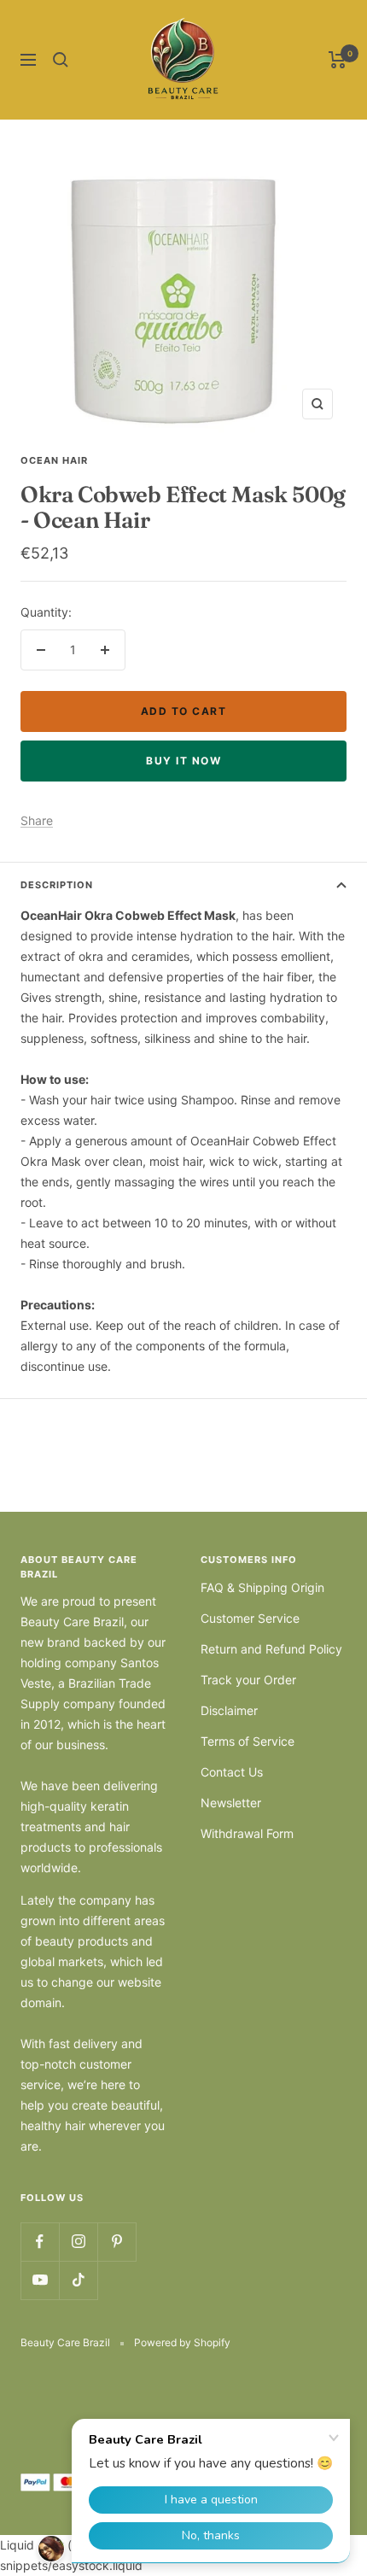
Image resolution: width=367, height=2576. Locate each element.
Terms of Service (248, 1741)
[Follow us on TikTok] (78, 2280)
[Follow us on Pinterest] (117, 2242)
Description (57, 885)
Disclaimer (229, 1710)
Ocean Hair (54, 460)
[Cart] (338, 60)
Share (37, 820)
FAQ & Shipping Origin (262, 1587)
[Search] (61, 60)
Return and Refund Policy (271, 1649)
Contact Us (232, 1772)
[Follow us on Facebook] (40, 2242)
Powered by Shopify (182, 2342)
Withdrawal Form (247, 1833)
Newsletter (231, 1803)
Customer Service (250, 1618)
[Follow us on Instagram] (78, 2242)
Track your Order (248, 1680)
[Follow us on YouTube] (40, 2280)
